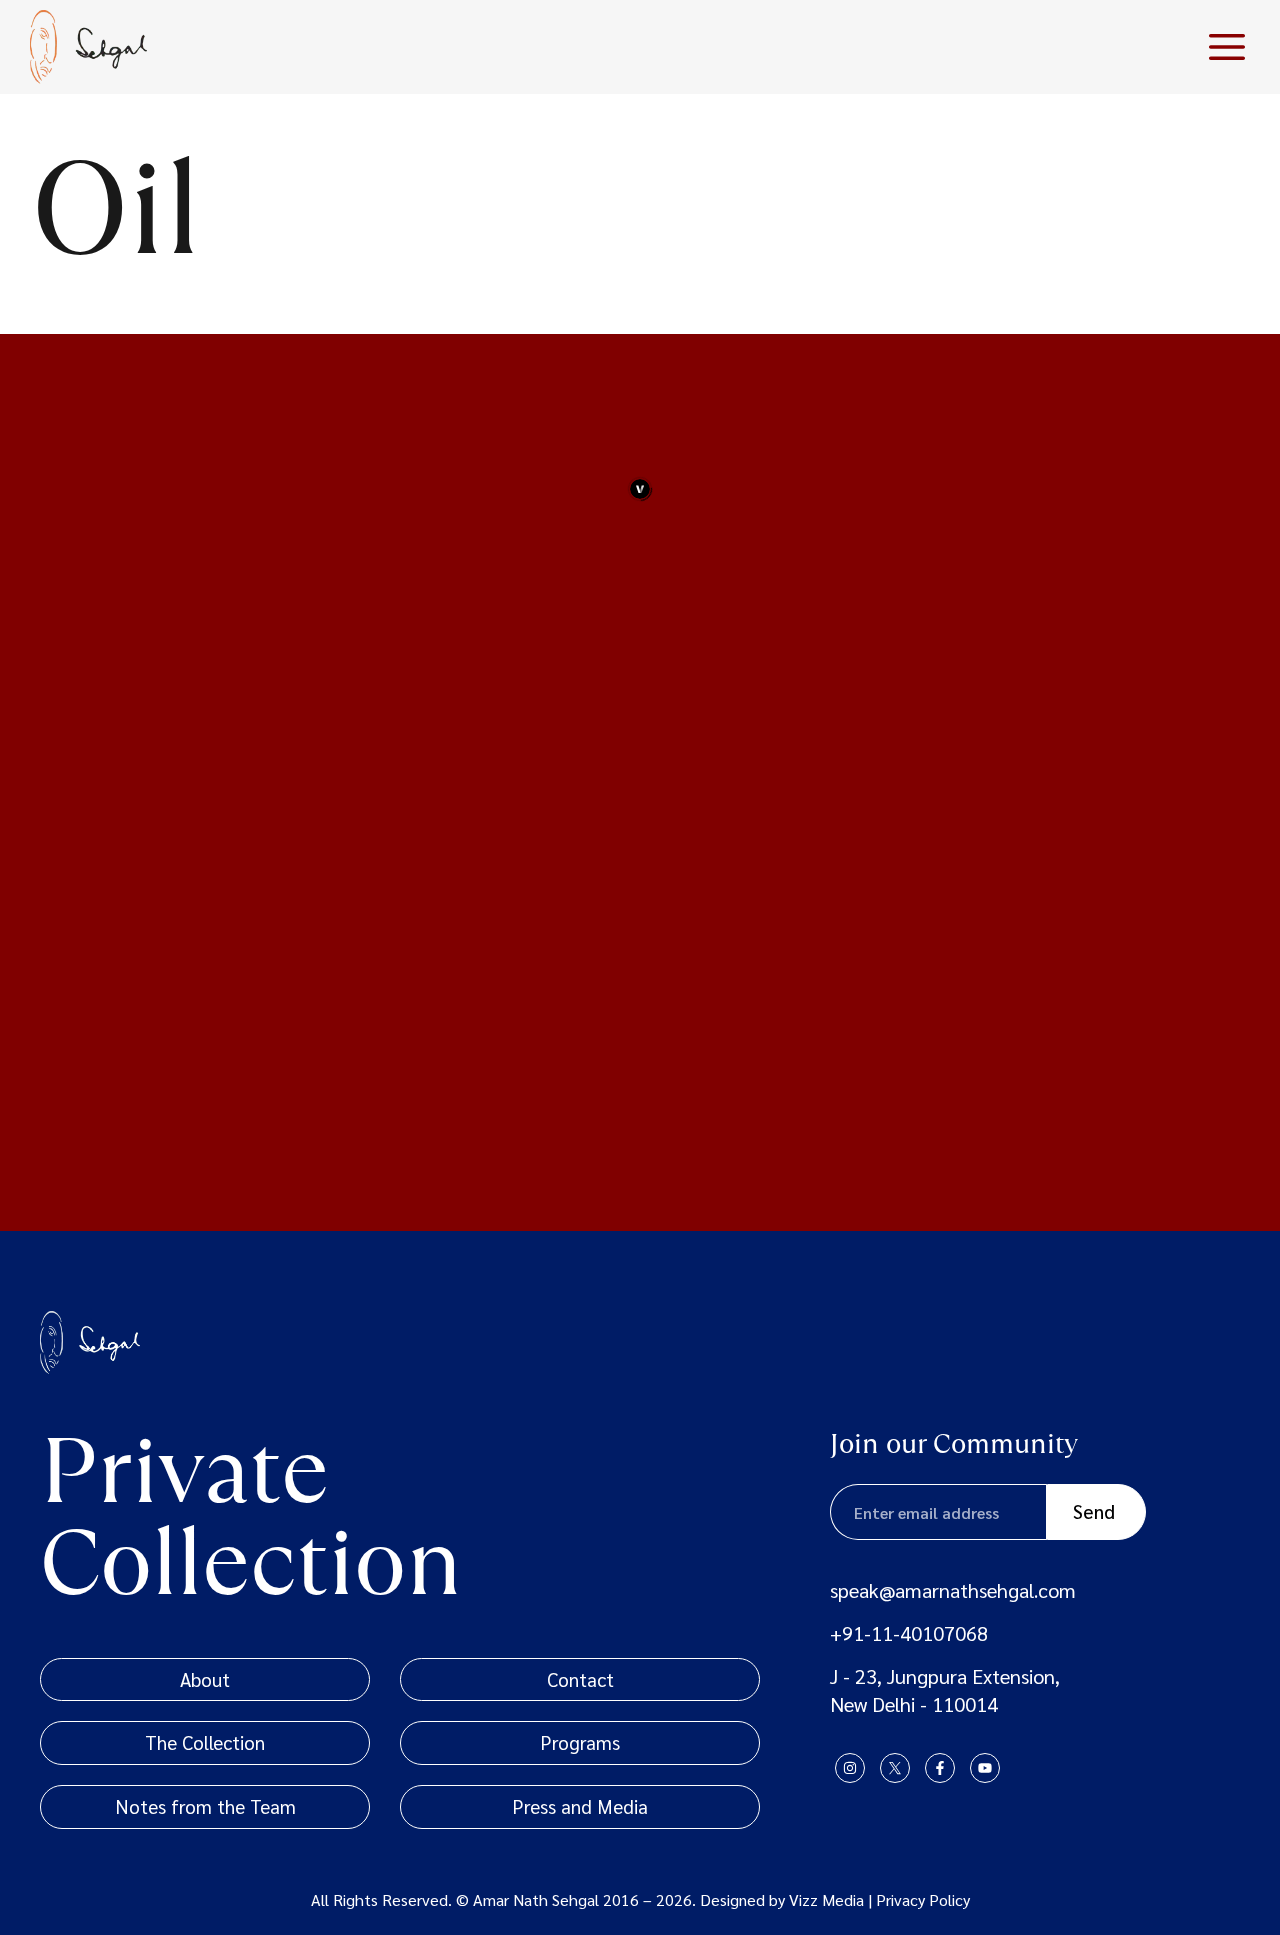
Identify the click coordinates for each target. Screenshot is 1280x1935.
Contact (580, 1679)
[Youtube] (985, 1768)
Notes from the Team (205, 1806)
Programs (580, 1742)
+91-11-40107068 (909, 1633)
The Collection (205, 1742)
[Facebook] (940, 1768)
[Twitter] (895, 1768)
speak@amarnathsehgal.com (953, 1590)
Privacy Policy (923, 1899)
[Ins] (850, 1768)
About (205, 1679)
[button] (1227, 47)
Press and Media (580, 1806)
